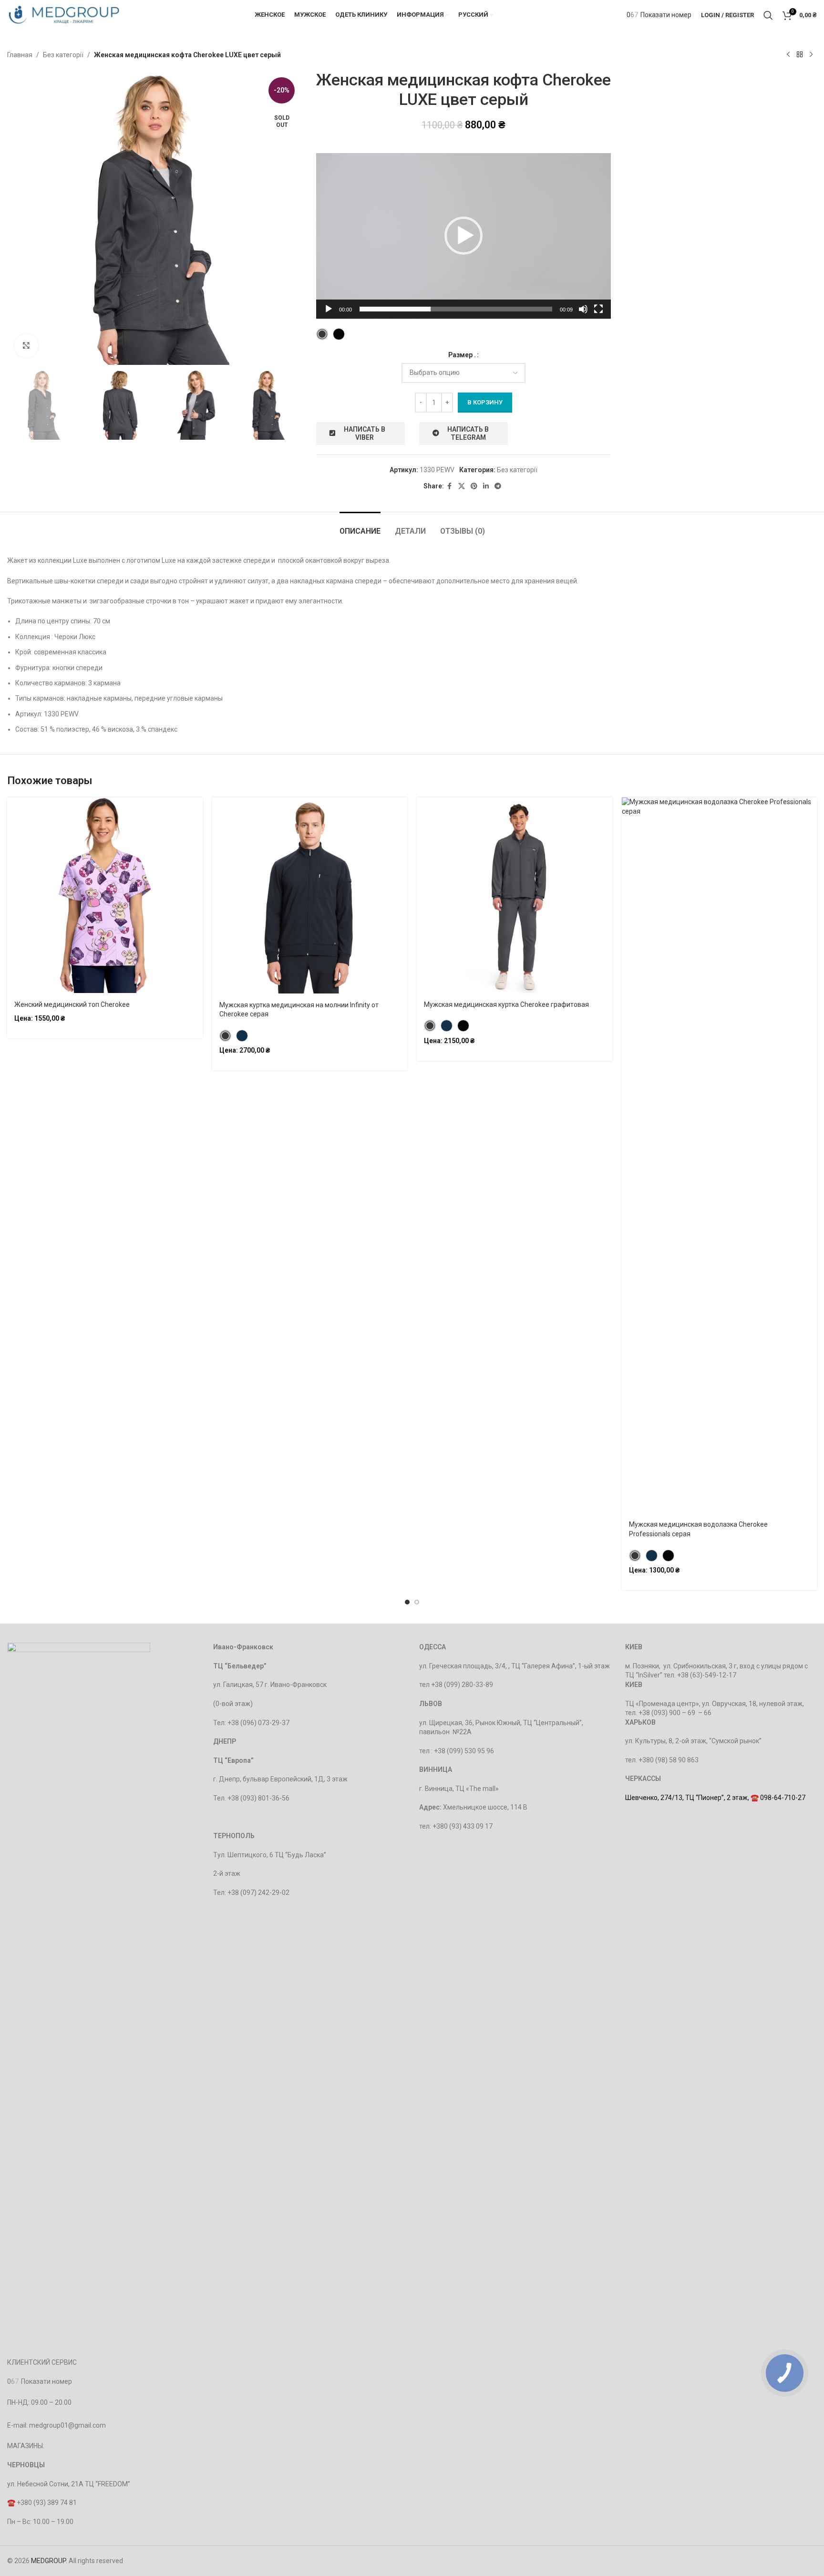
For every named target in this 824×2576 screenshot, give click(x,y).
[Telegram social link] (498, 486)
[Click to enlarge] (26, 346)
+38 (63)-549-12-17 (707, 1675)
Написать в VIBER (365, 433)
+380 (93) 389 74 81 (47, 2503)
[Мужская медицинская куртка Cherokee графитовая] (430, 1026)
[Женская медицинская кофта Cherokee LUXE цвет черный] (339, 334)
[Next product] (811, 55)
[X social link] (462, 486)
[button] (463, 236)
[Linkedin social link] (486, 486)
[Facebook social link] (450, 486)
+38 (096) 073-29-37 (258, 1723)
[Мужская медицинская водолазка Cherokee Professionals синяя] (652, 1556)
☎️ (12, 2503)
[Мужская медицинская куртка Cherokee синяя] (447, 1026)
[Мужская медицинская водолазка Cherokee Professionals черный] (668, 1556)
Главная (20, 55)
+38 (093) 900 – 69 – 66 (675, 1713)
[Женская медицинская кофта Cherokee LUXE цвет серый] (322, 334)
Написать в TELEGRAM (468, 433)
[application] (463, 236)
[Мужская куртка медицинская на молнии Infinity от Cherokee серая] (225, 1036)
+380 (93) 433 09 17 (463, 1826)
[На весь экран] (598, 314)
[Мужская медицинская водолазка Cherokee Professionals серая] (635, 1556)
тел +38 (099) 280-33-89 (456, 1685)
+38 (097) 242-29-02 (258, 1893)
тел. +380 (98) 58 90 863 (662, 1760)
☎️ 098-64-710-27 (778, 1798)
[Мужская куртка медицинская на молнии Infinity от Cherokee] (242, 1036)
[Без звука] (583, 314)
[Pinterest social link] (474, 486)
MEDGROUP (48, 2561)
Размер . (462, 355)
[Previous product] (788, 55)
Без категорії (63, 55)
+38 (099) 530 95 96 (464, 1751)
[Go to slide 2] (417, 1602)
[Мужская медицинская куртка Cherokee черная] (463, 1026)
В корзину (485, 402)
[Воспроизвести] (329, 314)
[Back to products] (800, 55)
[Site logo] (64, 14)
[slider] (456, 309)
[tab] (360, 526)
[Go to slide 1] (407, 1602)
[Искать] (768, 15)
